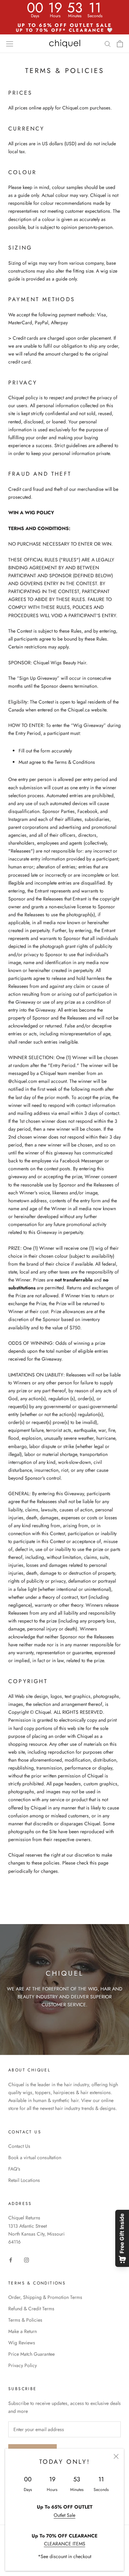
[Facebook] (11, 2260)
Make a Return (23, 2331)
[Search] (108, 44)
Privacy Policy (23, 2365)
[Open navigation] (10, 44)
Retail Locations (24, 2180)
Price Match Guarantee (31, 2354)
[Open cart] (120, 44)
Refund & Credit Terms (31, 2309)
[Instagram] (26, 2260)
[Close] (116, 2456)
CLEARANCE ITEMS (65, 2544)
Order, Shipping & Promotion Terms (45, 2297)
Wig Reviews (22, 2343)
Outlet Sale (64, 2515)
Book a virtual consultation (35, 2157)
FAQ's (14, 2169)
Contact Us (19, 2146)
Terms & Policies (25, 2320)
